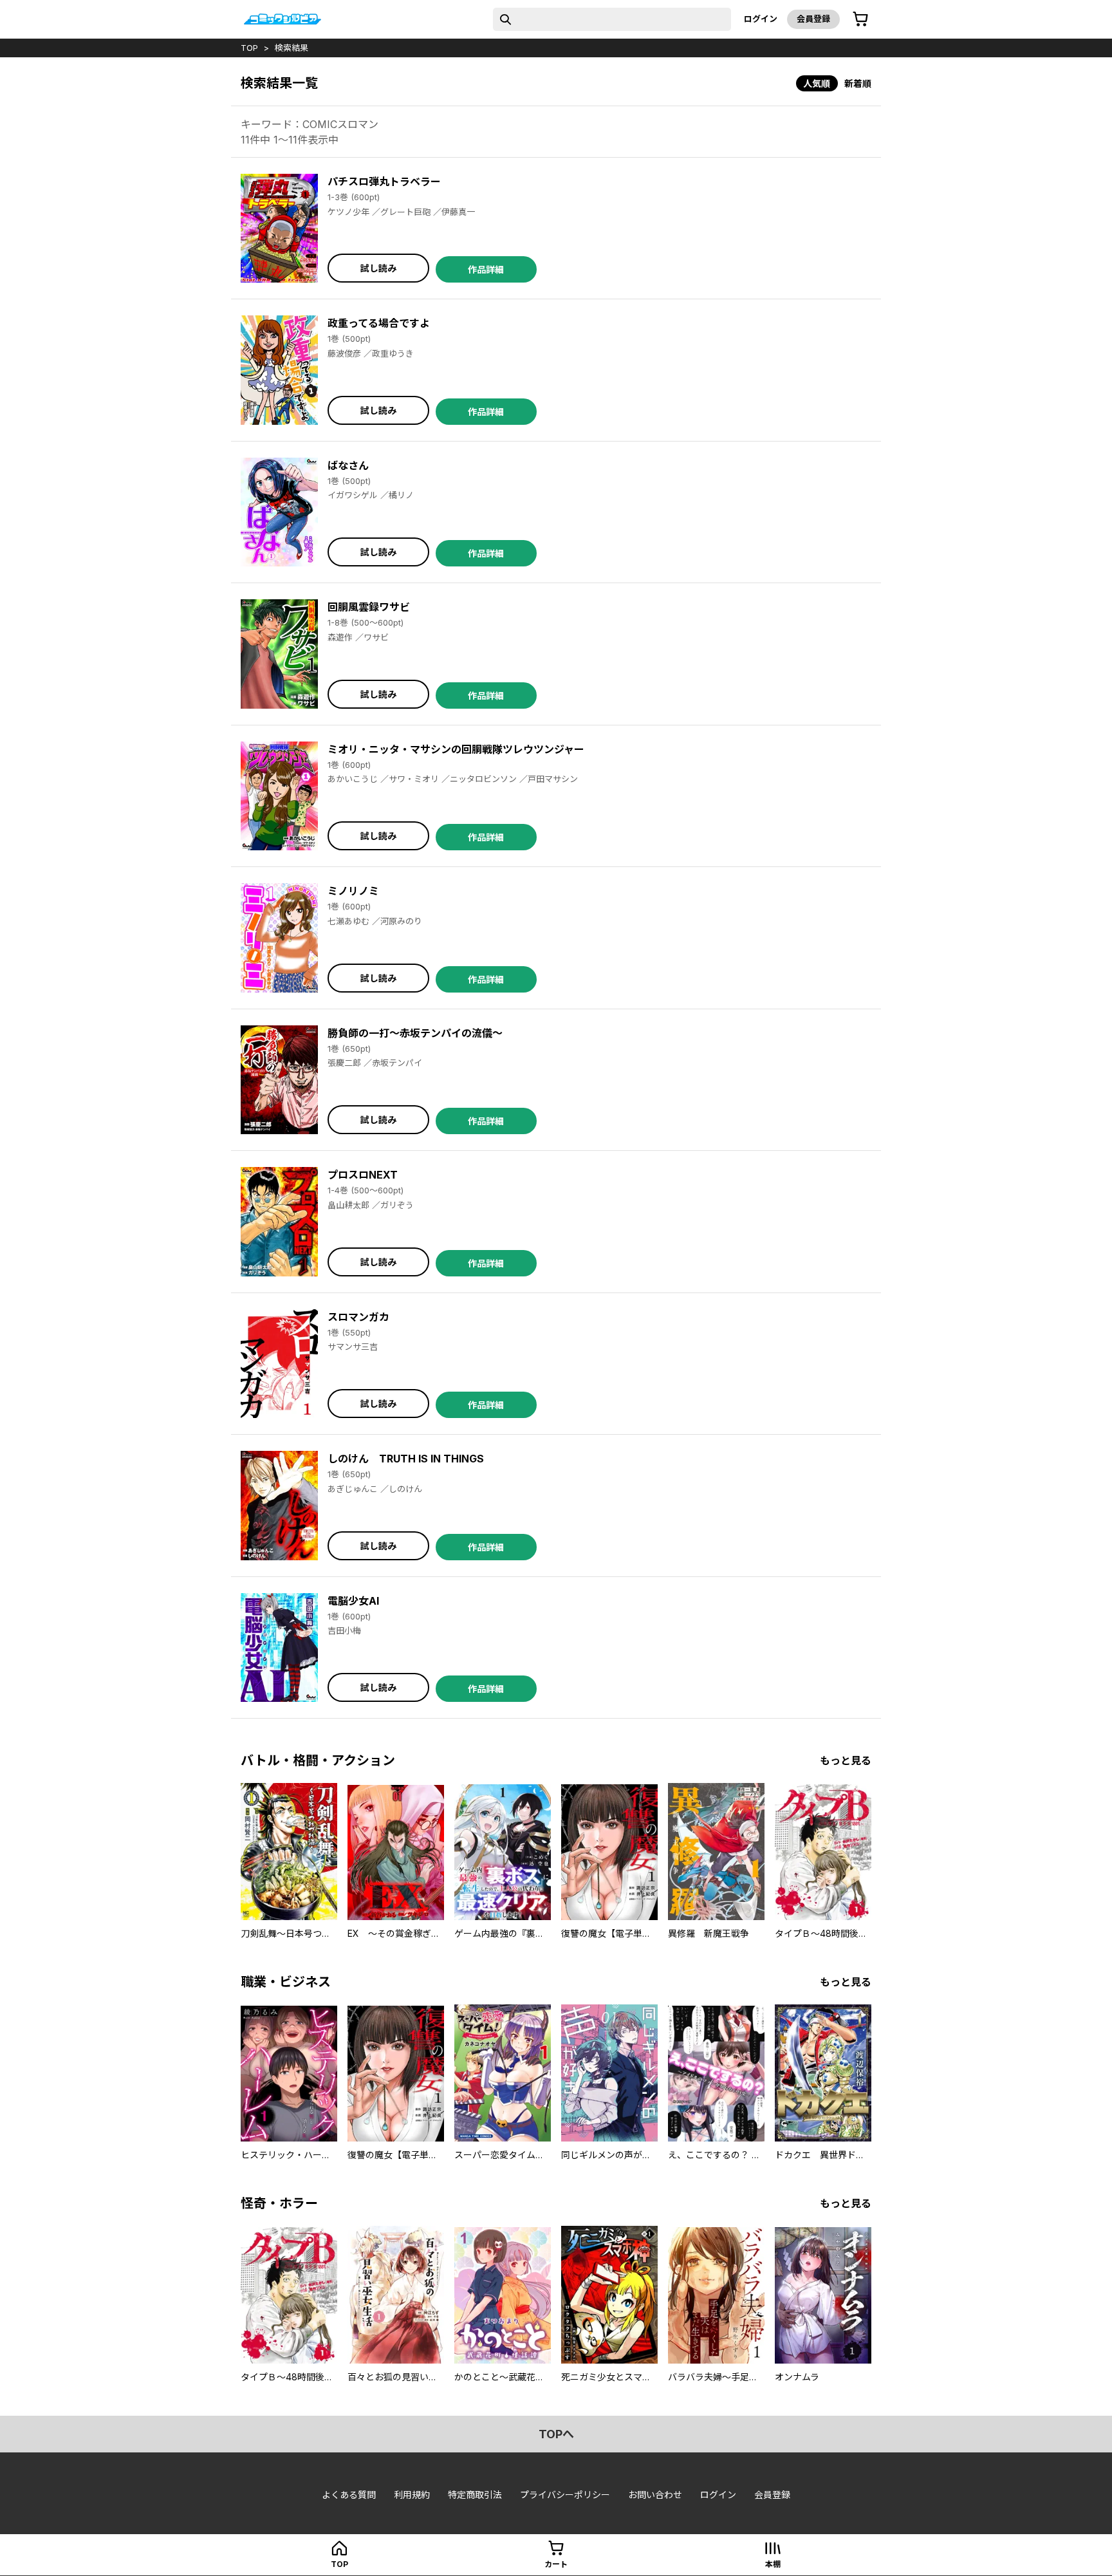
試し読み (378, 268)
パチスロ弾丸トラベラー (384, 182)
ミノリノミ (353, 891)
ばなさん (348, 465)
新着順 (858, 83)
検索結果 (292, 48)
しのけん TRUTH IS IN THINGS (406, 1459)
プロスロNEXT (363, 1175)
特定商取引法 (475, 2495)
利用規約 (412, 2495)
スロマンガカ (358, 1317)
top (249, 48)
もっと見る (846, 1760)
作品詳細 (486, 269)
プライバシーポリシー (565, 2495)
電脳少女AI (353, 1601)
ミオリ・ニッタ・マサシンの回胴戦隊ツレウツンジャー (456, 749)
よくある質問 (349, 2495)
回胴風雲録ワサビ (369, 607)
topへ (556, 2434)
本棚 (773, 2564)
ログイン (761, 19)
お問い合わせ (655, 2495)
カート (556, 2564)
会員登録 (813, 19)
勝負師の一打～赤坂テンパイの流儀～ (415, 1033)
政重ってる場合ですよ (379, 323)
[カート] (860, 19)
